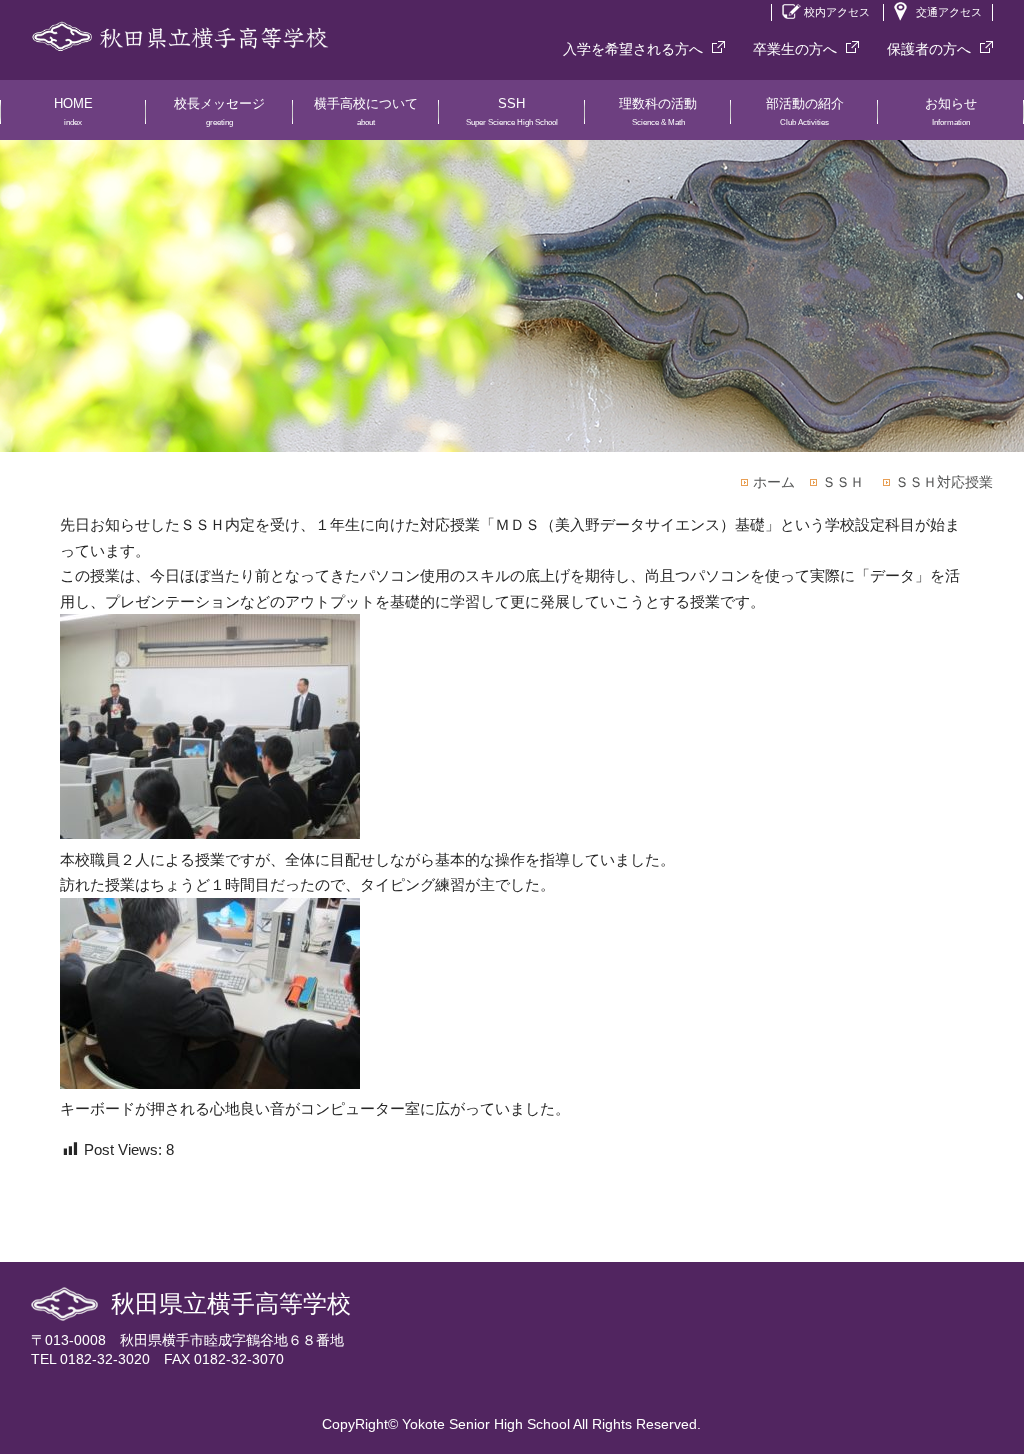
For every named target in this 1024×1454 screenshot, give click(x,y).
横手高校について (366, 111)
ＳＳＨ (843, 482)
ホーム (774, 482)
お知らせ (951, 111)
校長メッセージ (219, 111)
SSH (512, 111)
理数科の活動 (658, 111)
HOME (73, 111)
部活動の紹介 (805, 111)
